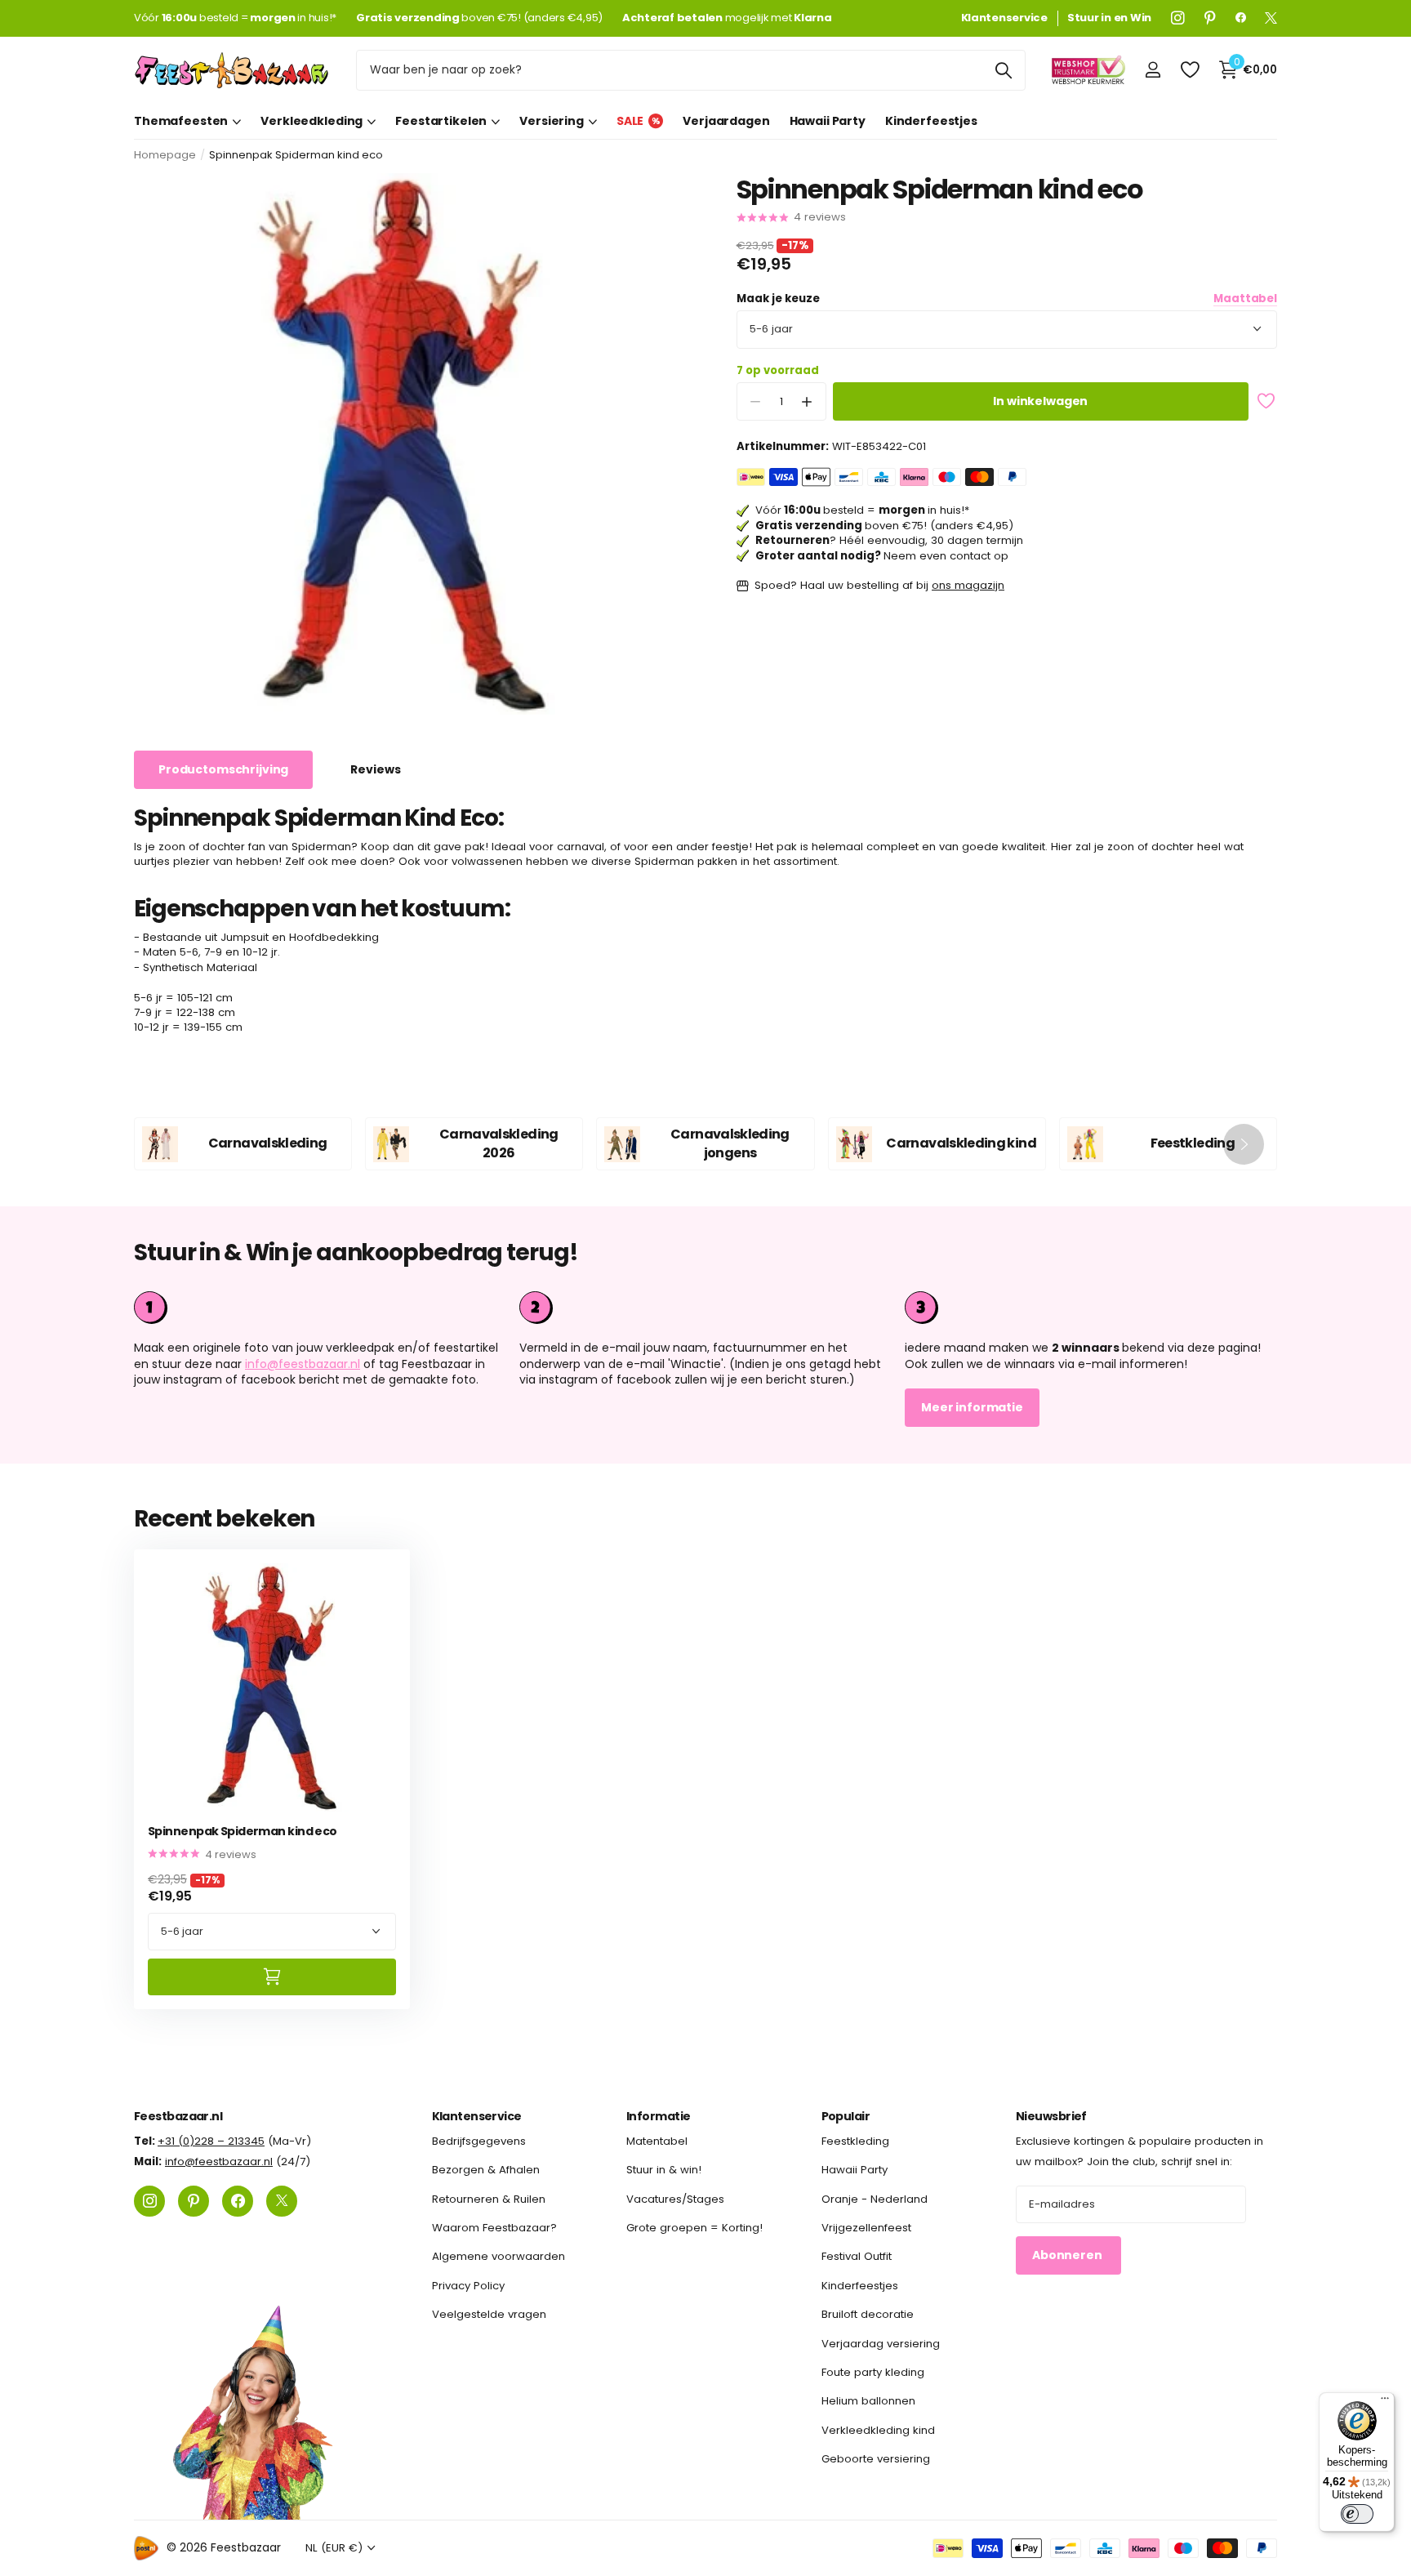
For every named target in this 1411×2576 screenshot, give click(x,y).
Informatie (658, 2116)
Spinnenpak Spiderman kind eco (243, 1832)
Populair (846, 2116)
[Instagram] (1178, 18)
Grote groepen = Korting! (694, 2228)
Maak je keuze (1007, 299)
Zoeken (1003, 70)
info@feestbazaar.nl (303, 1364)
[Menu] (1385, 2402)
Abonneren (1068, 2255)
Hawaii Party (828, 121)
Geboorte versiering (876, 2459)
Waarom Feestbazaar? (494, 2228)
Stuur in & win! (664, 2170)
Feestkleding (855, 2141)
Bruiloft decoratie (868, 2314)
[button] (807, 401)
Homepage (165, 155)
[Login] (1153, 70)
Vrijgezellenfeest (866, 2228)
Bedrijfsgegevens (479, 2141)
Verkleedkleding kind (878, 2430)
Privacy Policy (468, 2286)
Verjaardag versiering (881, 2344)
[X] (1271, 18)
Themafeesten (181, 121)
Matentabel (657, 2141)
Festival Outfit (857, 2257)
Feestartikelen (441, 121)
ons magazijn (968, 585)
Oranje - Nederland (875, 2199)
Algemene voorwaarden (499, 2257)
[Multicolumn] (1091, 1308)
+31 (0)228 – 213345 (211, 2141)
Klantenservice (477, 2116)
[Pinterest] (1210, 18)
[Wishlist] (1189, 70)
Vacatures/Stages (675, 2199)
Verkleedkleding (312, 121)
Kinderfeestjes (931, 121)
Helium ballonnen (868, 2401)
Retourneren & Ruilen (489, 2199)
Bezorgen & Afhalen (486, 2170)
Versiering (552, 121)
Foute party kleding (873, 2372)
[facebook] (1241, 18)
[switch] (1357, 2514)
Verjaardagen (726, 121)
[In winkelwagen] (272, 1977)
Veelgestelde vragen (489, 2314)
